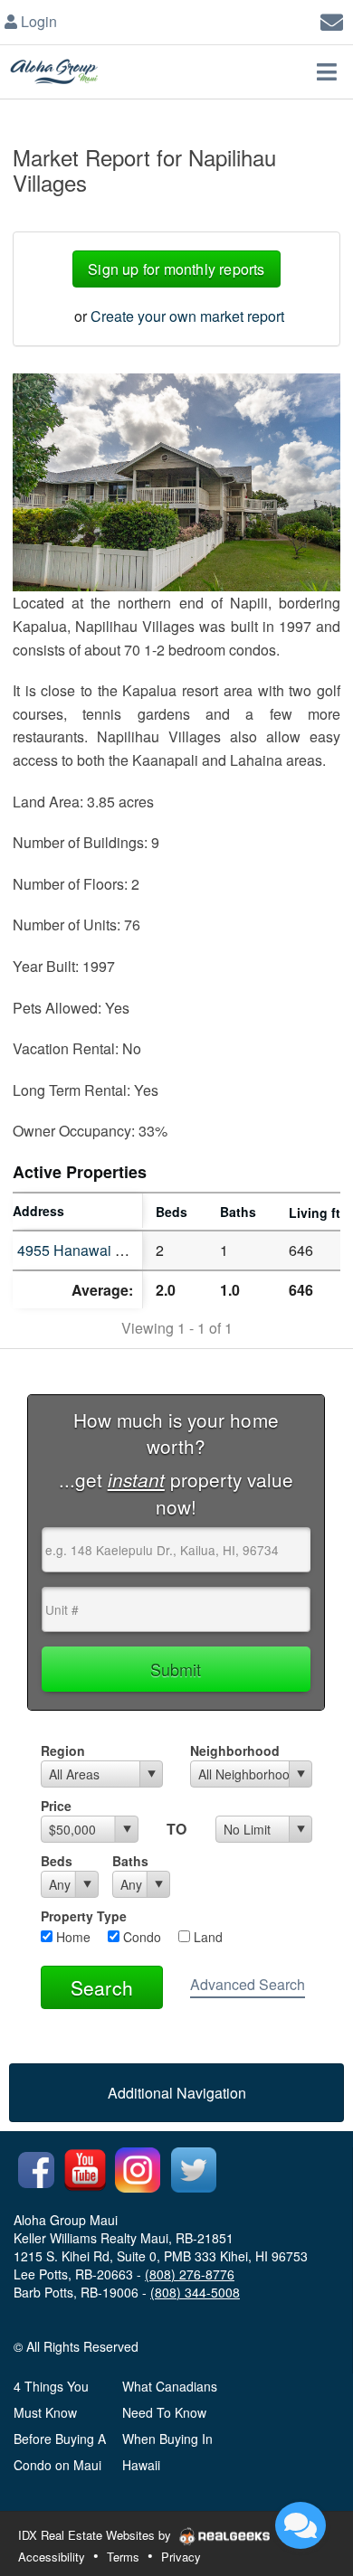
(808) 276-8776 (190, 2274)
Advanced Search (248, 1984)
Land (206, 1937)
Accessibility (52, 2557)
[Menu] (327, 71)
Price (56, 1806)
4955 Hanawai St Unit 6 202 (108, 1250)
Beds (57, 1861)
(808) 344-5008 (195, 2292)
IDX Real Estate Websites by (96, 2535)
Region (63, 1750)
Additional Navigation (177, 2093)
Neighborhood (235, 1750)
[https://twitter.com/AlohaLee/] (194, 2168)
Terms (123, 2557)
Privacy (181, 2557)
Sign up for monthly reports (176, 269)
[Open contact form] (332, 19)
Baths (130, 1861)
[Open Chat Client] (301, 2525)
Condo (140, 1937)
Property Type (84, 1916)
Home (72, 1937)
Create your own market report (187, 316)
